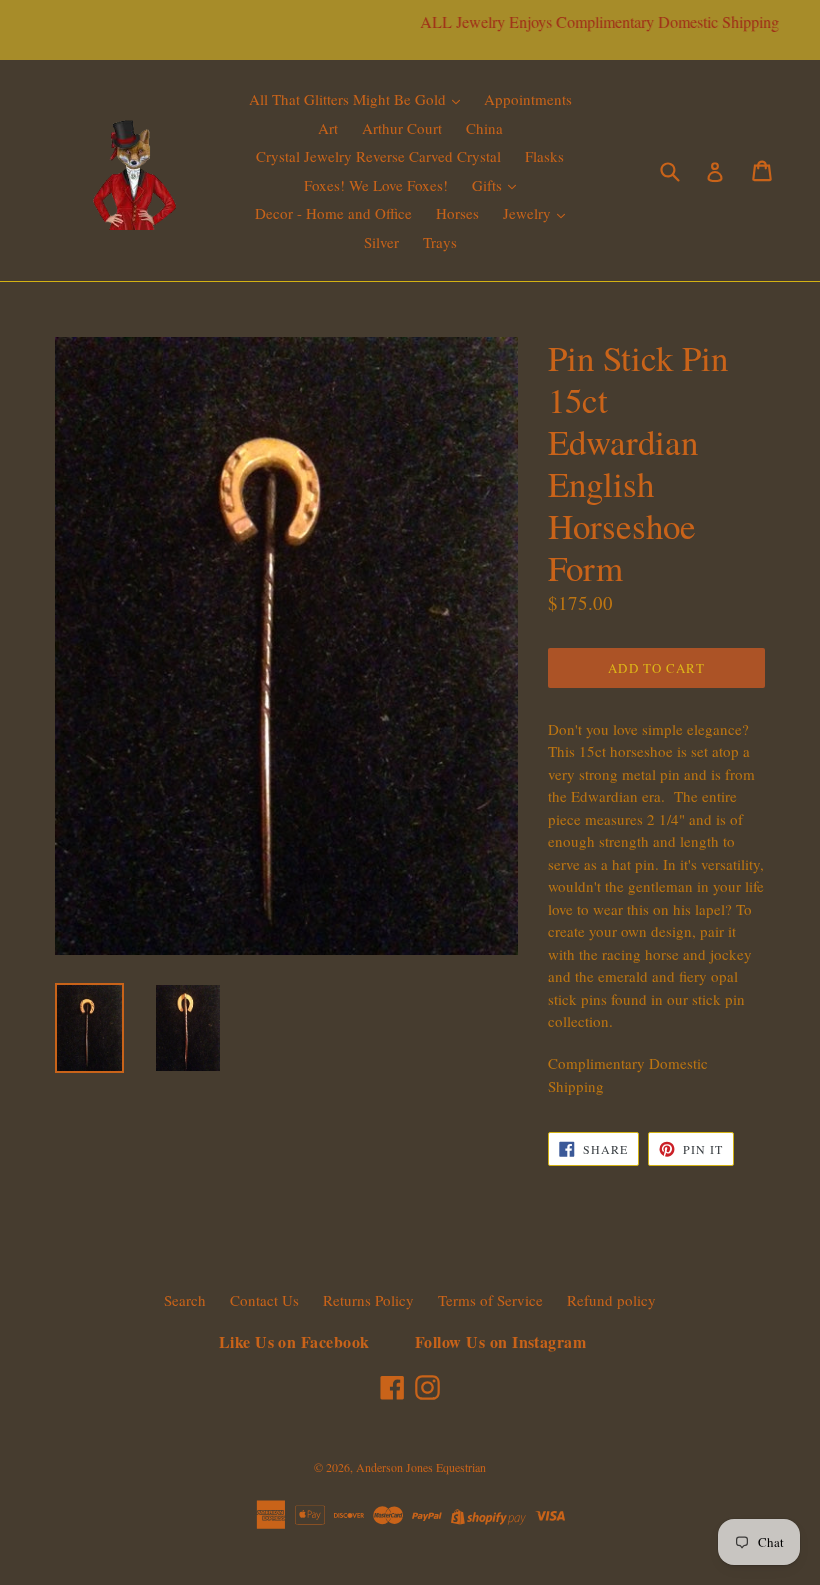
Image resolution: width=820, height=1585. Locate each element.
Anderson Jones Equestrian (421, 1467)
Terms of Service (490, 1300)
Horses (457, 213)
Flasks (544, 156)
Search (185, 1300)
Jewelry (529, 213)
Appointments (528, 99)
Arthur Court (402, 128)
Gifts (489, 185)
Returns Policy (368, 1300)
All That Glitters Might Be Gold (349, 99)
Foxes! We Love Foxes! (376, 185)
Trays (440, 242)
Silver (381, 242)
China (484, 128)
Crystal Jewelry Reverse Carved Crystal (378, 156)
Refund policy (611, 1300)
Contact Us (264, 1300)
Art (328, 128)
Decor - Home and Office (333, 213)
